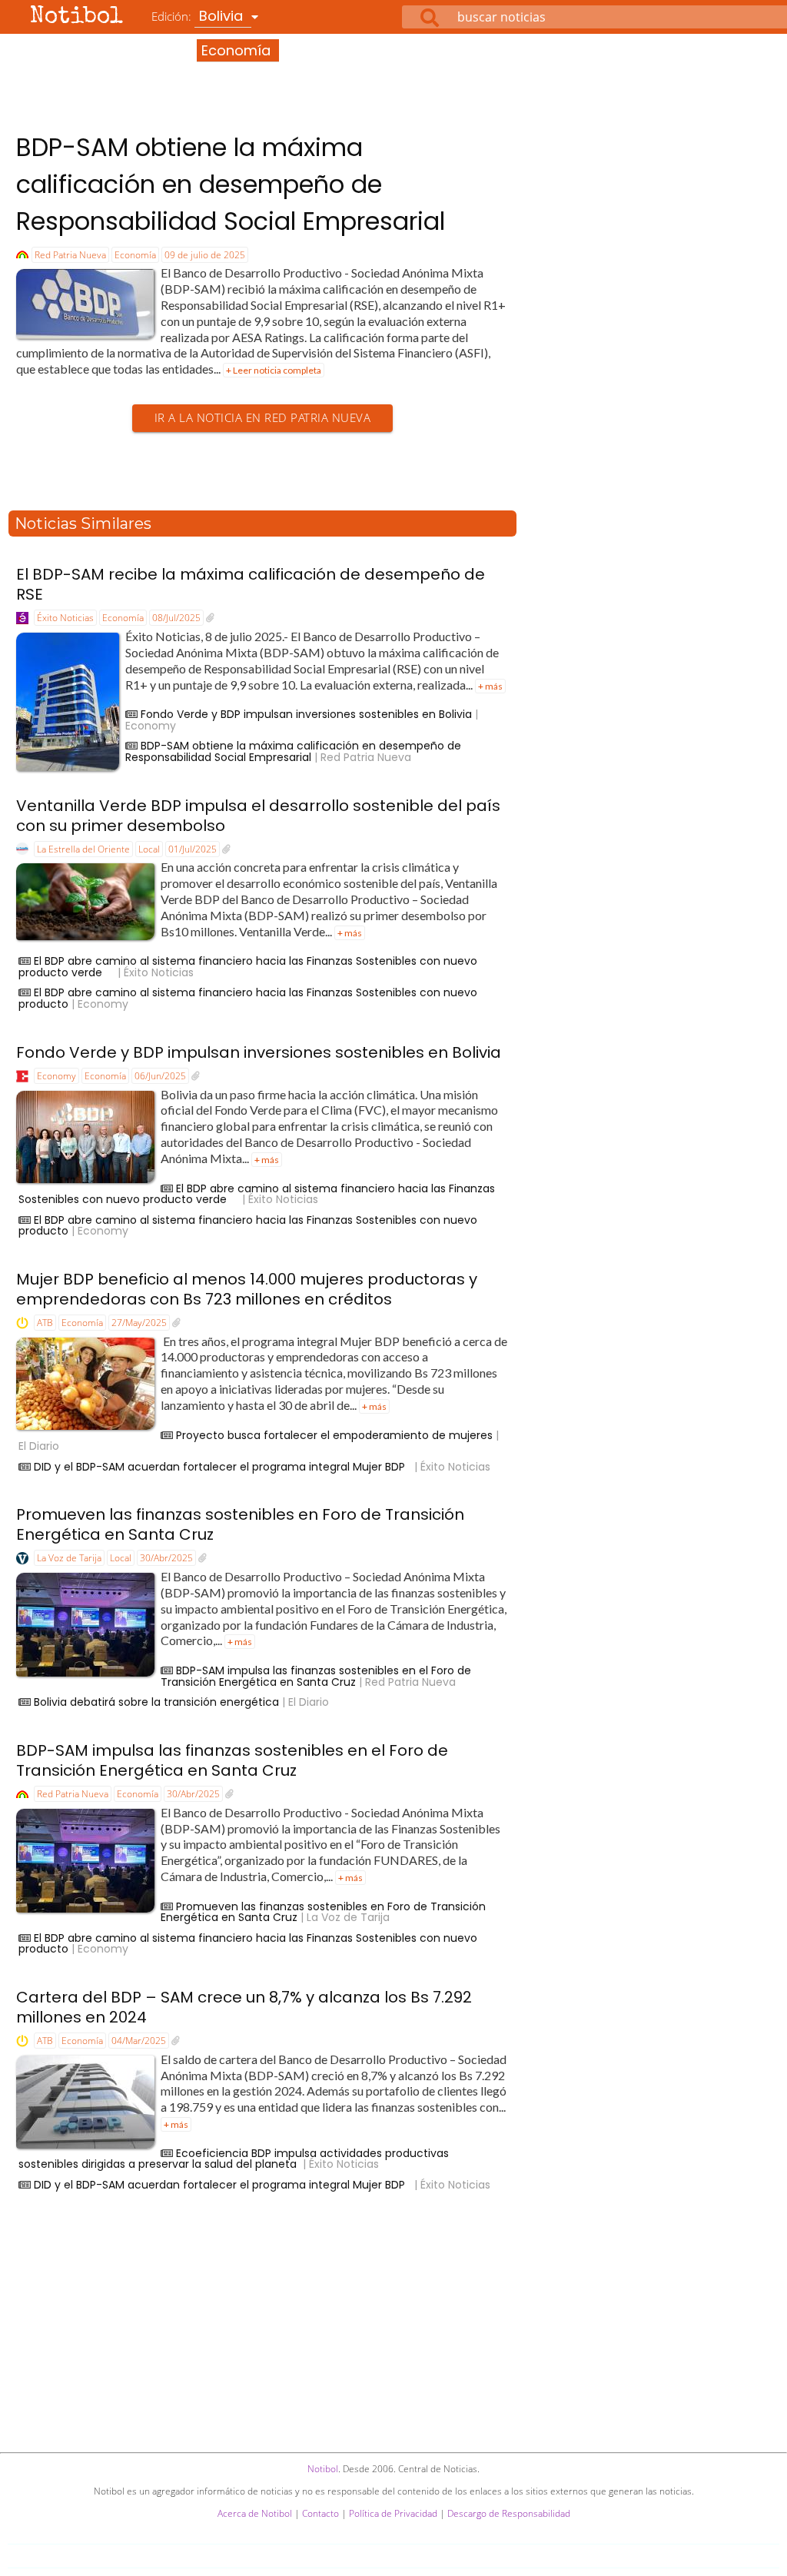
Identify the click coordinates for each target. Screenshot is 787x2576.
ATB (45, 1323)
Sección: (213, 50)
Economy (56, 1076)
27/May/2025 (139, 1323)
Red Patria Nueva (70, 255)
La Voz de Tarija (69, 1558)
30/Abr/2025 (166, 1558)
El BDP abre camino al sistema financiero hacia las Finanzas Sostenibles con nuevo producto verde (248, 967)
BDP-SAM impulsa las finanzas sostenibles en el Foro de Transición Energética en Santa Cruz (316, 1676)
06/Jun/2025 (160, 1076)
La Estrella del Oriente (83, 849)
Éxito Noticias (65, 618)
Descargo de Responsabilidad (509, 2513)
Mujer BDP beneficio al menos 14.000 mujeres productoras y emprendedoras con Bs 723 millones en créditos (247, 1289)
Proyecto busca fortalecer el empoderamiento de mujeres (334, 1435)
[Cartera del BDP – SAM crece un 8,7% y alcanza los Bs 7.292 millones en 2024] (176, 2041)
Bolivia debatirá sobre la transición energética (156, 1702)
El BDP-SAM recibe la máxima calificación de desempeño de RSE (251, 584)
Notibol (76, 18)
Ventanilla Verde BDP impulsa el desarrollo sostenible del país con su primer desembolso (258, 816)
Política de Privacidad (393, 2513)
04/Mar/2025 (139, 2041)
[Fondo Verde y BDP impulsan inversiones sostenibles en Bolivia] (196, 1076)
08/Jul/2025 (176, 618)
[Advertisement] (393, 76)
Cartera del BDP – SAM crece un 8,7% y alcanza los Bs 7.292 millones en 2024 (244, 2007)
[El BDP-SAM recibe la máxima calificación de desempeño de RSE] (210, 618)
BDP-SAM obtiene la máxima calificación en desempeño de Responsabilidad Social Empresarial (231, 184)
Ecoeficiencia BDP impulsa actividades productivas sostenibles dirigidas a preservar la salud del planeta (234, 2159)
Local (149, 849)
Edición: (199, 16)
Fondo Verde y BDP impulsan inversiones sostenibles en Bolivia (306, 714)
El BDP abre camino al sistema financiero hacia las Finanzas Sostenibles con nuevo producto (248, 998)
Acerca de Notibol (255, 2513)
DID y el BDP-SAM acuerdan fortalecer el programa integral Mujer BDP (222, 1467)
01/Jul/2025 (193, 849)
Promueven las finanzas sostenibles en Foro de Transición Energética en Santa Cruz (240, 1524)
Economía (135, 255)
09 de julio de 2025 (205, 255)
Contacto (320, 2513)
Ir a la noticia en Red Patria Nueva (263, 418)
